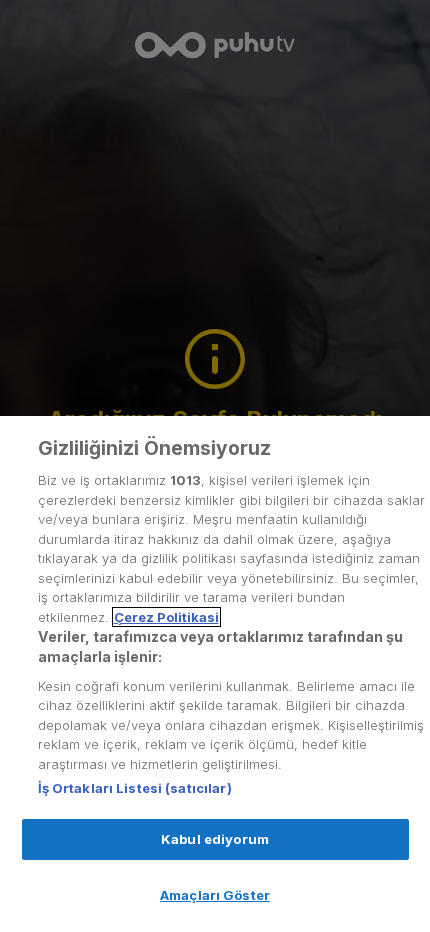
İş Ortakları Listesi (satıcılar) (135, 788)
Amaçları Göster (215, 895)
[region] (215, 674)
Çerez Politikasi (166, 617)
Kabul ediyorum (215, 839)
